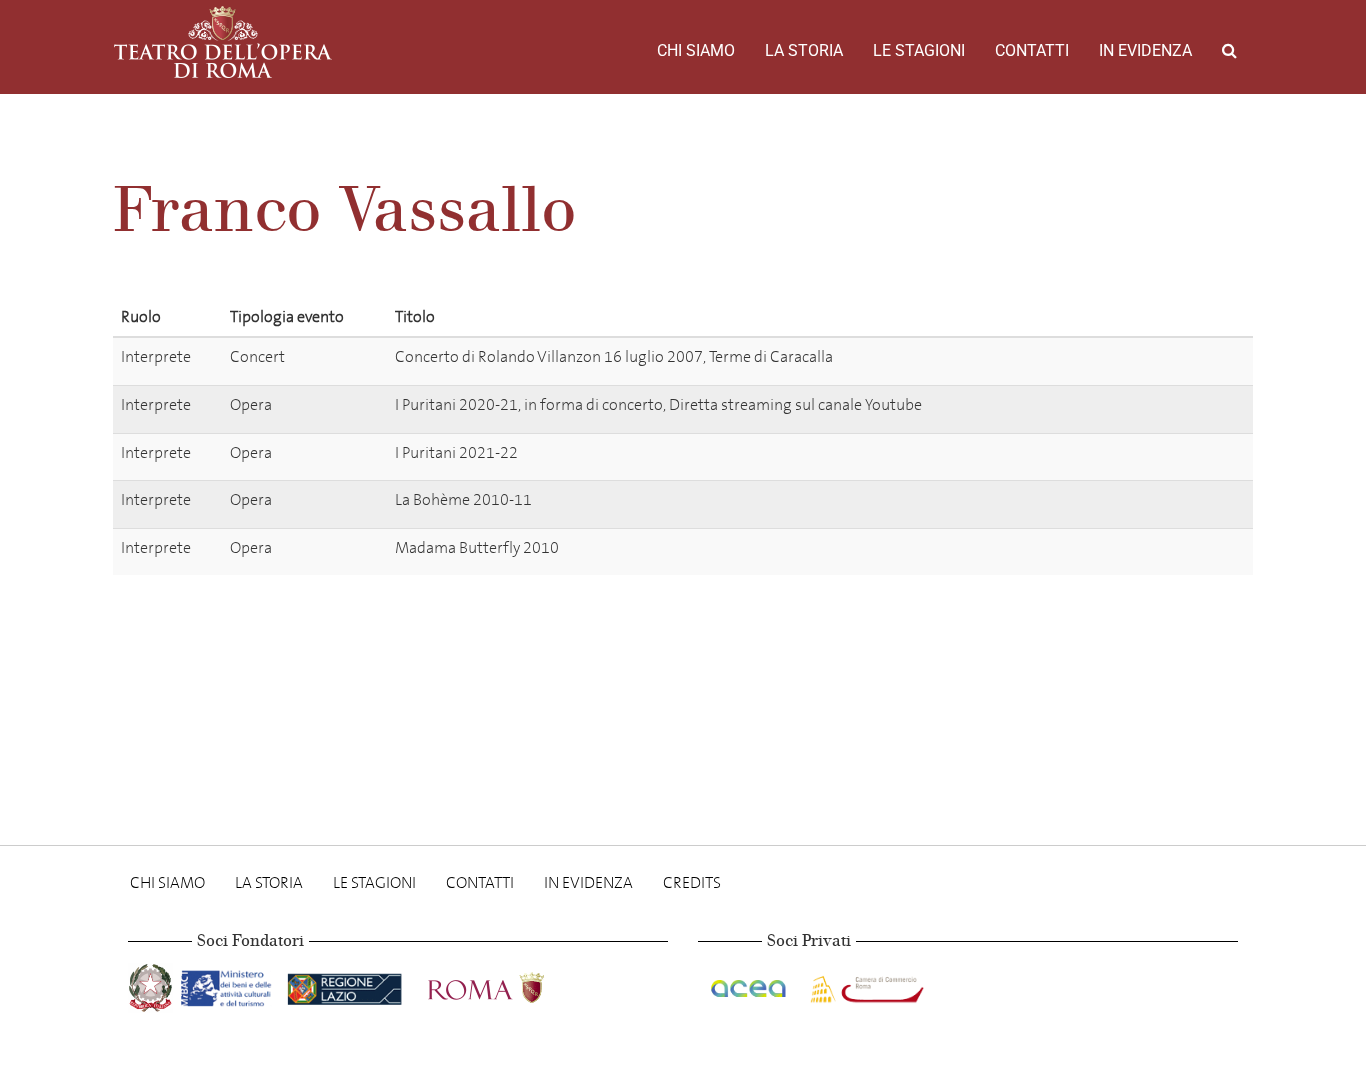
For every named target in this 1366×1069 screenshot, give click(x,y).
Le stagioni (919, 50)
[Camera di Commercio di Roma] (865, 984)
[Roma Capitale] (512, 984)
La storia (804, 50)
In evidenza (1145, 50)
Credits (692, 882)
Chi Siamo (696, 50)
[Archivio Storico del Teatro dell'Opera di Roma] (223, 42)
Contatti (1032, 50)
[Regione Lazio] (346, 984)
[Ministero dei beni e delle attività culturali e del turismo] (230, 984)
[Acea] (750, 984)
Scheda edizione (1164, 360)
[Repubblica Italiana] (152, 984)
